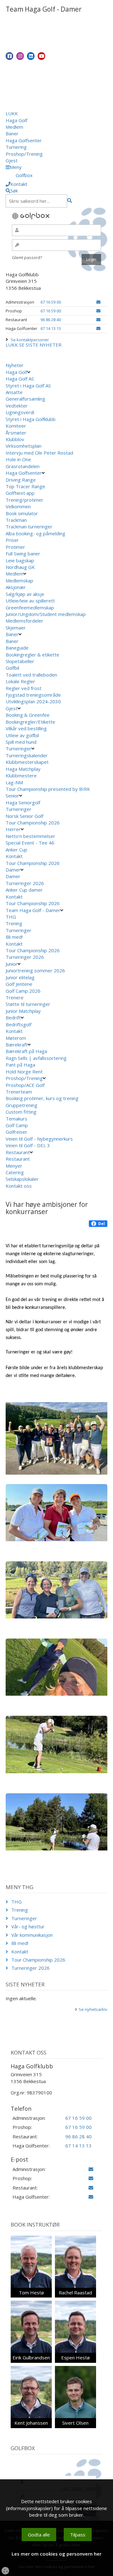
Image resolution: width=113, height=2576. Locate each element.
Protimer (15, 547)
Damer (13, 870)
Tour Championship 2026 (33, 823)
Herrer (13, 829)
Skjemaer (16, 628)
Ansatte (14, 392)
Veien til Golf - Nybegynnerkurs (39, 1139)
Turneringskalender (27, 755)
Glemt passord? (27, 257)
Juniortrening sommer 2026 (35, 970)
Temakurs (16, 1119)
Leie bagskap (20, 560)
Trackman (16, 520)
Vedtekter (17, 406)
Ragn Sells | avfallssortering (36, 1058)
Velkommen (18, 506)
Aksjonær (16, 587)
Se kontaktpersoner (30, 340)
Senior (12, 796)
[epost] (98, 302)
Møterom (16, 1038)
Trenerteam (19, 1092)
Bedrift (13, 1018)
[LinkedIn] (31, 56)
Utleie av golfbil (22, 735)
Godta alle (39, 2535)
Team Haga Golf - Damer (33, 910)
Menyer (14, 1166)
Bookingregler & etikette (32, 655)
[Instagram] (20, 56)
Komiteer (16, 426)
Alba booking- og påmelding (35, 533)
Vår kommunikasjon (32, 1935)
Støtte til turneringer (28, 1004)
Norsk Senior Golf (24, 816)
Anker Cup (16, 850)
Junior (12, 964)
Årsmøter (16, 433)
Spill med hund (21, 742)
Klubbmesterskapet (27, 762)
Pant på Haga (20, 1065)
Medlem (14, 127)
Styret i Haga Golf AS (28, 386)
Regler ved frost (24, 688)
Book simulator (22, 513)
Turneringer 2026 (25, 883)
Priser (12, 540)
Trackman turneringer (29, 527)
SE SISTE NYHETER (40, 345)
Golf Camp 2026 (23, 991)
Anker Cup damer (24, 890)
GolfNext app (20, 493)
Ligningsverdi (20, 412)
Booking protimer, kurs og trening (42, 1098)
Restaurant (18, 1152)
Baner (12, 133)
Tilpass (78, 2535)
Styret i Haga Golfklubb (31, 419)
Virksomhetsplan (24, 446)
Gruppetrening (22, 1105)
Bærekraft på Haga (26, 1051)
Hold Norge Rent (24, 1072)
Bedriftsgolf (19, 1024)
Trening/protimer (24, 500)
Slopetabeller (20, 661)
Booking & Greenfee (28, 715)
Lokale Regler (20, 681)
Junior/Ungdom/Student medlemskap (46, 614)
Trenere (15, 997)
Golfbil (12, 668)
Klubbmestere (21, 775)
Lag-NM (14, 782)
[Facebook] (9, 56)
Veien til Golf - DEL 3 (28, 1145)
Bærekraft (17, 1045)
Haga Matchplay (23, 769)
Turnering (16, 147)
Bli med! (14, 937)
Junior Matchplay (23, 1011)
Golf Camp (17, 1125)
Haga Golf (16, 120)
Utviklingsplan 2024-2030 (33, 701)
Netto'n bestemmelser (30, 836)
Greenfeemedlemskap (30, 608)
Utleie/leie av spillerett (30, 601)
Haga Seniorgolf (23, 802)
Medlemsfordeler (24, 621)
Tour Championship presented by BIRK (48, 789)
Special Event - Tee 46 (30, 843)
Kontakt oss (19, 1186)
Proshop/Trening (24, 154)
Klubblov (15, 439)
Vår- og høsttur (28, 1926)
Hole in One (18, 459)
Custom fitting (21, 1112)
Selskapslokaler (22, 1179)
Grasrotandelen (23, 466)
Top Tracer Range (25, 486)
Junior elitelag (20, 977)
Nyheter (15, 365)
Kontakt (14, 856)
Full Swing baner (23, 554)
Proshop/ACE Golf (25, 1085)
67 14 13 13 (51, 328)
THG (11, 917)
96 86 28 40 (51, 320)
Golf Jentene (19, 984)
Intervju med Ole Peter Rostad (39, 453)
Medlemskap (19, 581)
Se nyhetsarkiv (93, 2009)
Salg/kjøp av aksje (25, 594)
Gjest (12, 160)
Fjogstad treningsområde (33, 695)
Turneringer (19, 748)
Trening (14, 923)
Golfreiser (16, 1132)
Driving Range (21, 480)
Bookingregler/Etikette (30, 722)
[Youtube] (41, 56)
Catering (15, 1172)
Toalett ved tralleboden (31, 675)
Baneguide (17, 648)
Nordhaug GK (20, 567)
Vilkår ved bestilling (26, 728)
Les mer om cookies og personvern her (56, 2554)
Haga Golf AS (20, 379)
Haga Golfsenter (24, 140)
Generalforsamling (25, 399)
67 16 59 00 (51, 302)
